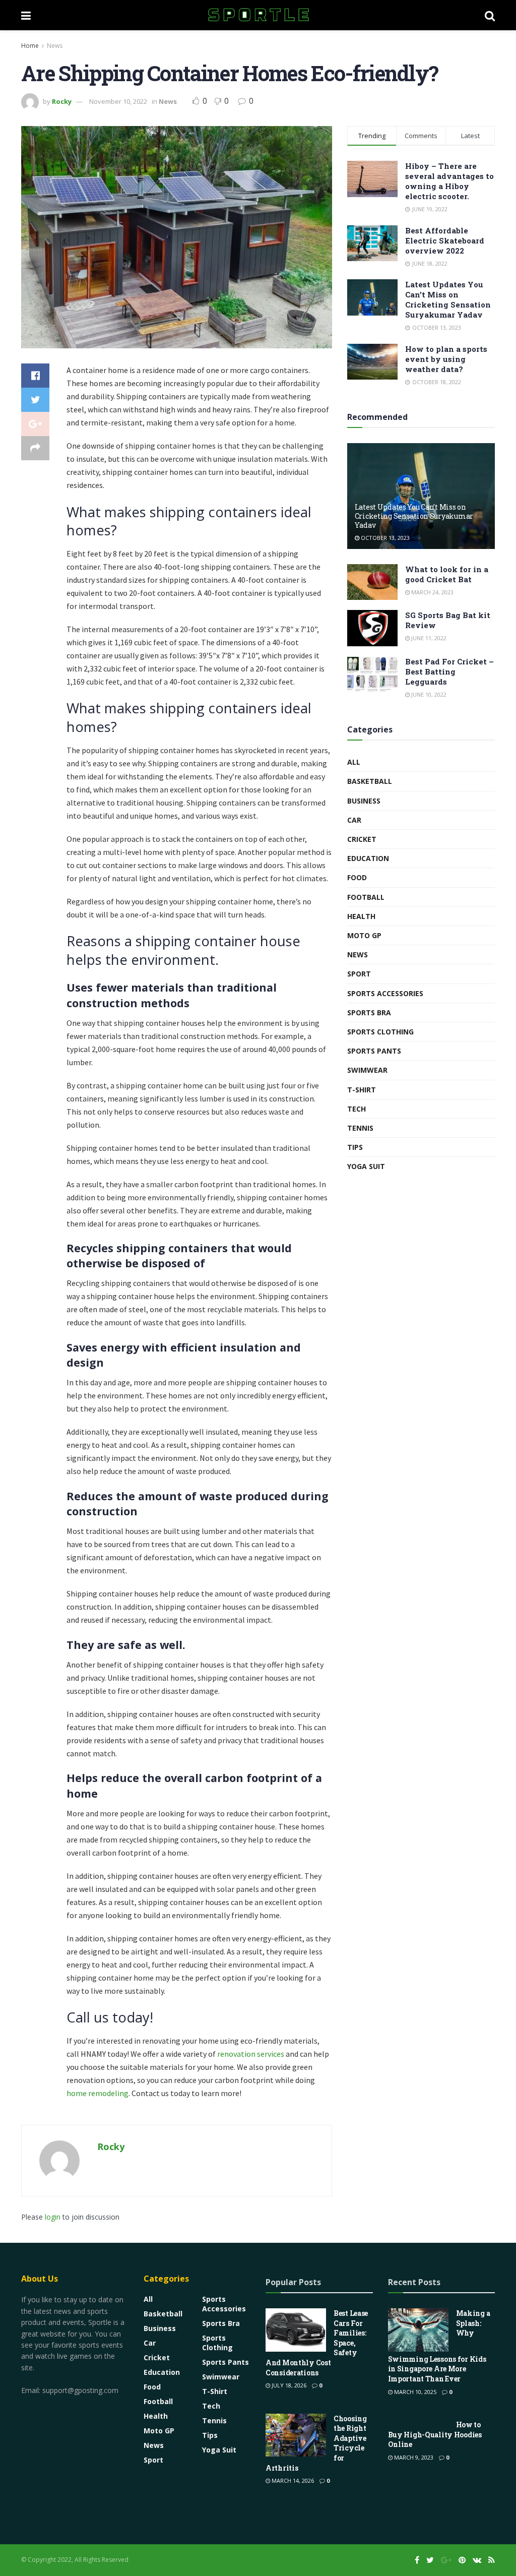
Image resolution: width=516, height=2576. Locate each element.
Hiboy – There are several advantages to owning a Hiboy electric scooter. (449, 181)
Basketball (370, 781)
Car (354, 820)
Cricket (362, 839)
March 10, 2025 (414, 2392)
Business (364, 801)
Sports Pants (374, 1051)
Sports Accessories (385, 993)
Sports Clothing (380, 1032)
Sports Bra (369, 1013)
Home (30, 46)
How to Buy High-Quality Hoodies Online (435, 2434)
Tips (355, 1147)
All (354, 762)
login (53, 2217)
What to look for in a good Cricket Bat (447, 574)
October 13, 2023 (384, 538)
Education (368, 858)
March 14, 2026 (292, 2480)
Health (361, 916)
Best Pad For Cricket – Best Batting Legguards (449, 671)
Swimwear (367, 1070)
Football (366, 897)
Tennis (360, 1128)
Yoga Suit (366, 1166)
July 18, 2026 (288, 2385)
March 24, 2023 (432, 592)
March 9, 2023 (413, 2457)
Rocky (62, 101)
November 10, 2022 (118, 101)
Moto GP (364, 935)
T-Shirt (362, 1090)
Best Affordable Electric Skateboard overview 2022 (445, 240)
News (55, 46)
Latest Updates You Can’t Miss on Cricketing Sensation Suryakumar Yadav (448, 299)
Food (357, 877)
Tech (357, 1109)
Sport (359, 974)
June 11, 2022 (428, 638)
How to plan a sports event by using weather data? (446, 359)
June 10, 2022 (428, 694)
